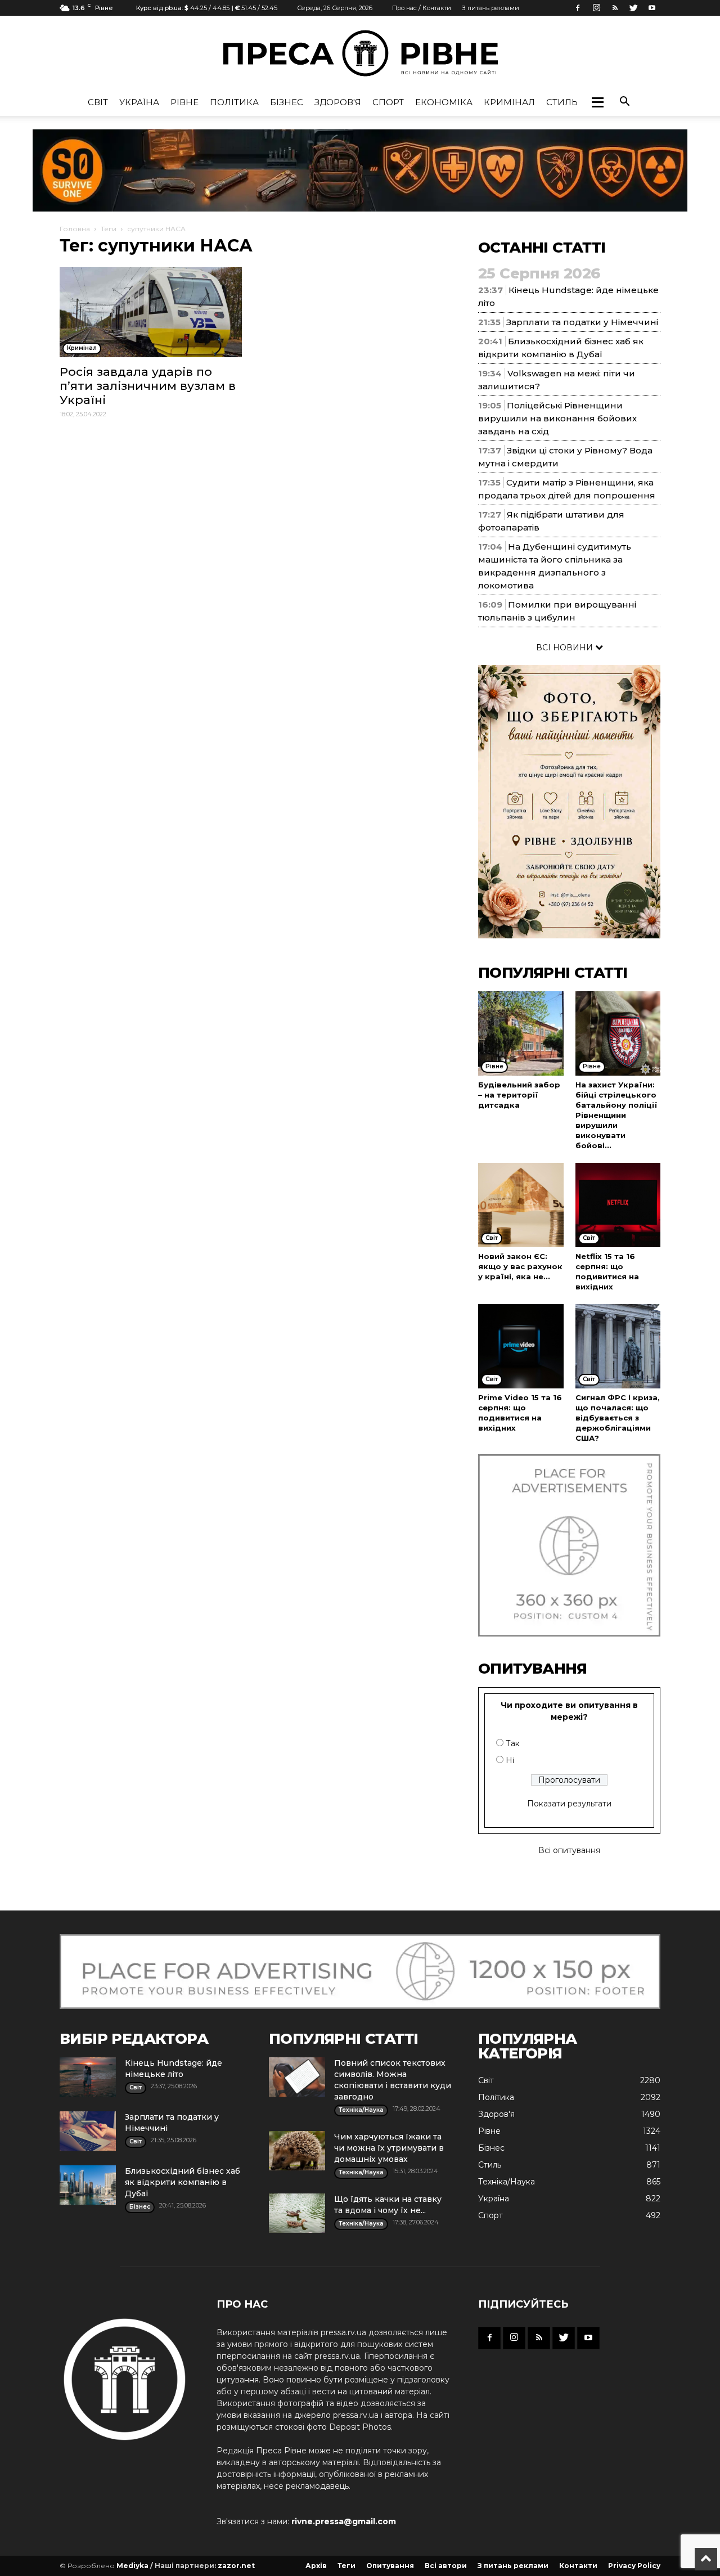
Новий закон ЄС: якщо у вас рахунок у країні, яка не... (520, 1266)
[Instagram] (596, 8)
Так (513, 1743)
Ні (510, 1760)
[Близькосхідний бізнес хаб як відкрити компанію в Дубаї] (88, 2185)
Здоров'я (338, 102)
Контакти (578, 2566)
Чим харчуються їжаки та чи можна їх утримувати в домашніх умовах (389, 2148)
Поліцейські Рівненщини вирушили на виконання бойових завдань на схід (557, 418)
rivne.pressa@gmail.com (344, 2521)
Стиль (562, 102)
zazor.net (236, 2566)
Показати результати (569, 1804)
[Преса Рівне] (360, 53)
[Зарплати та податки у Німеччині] (88, 2131)
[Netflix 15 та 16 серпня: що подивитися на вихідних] (618, 1205)
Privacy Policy (634, 2566)
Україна (139, 102)
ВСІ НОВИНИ (566, 648)
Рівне (184, 102)
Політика (234, 102)
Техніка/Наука (507, 2182)
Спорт (388, 102)
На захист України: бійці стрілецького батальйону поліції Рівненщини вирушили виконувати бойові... (616, 1115)
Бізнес (287, 102)
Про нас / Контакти (422, 8)
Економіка (444, 102)
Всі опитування (569, 1850)
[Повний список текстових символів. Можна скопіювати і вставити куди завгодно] (297, 2077)
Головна (75, 229)
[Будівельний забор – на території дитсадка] (521, 1033)
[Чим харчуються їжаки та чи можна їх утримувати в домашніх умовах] (297, 2151)
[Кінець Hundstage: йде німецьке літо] (88, 2077)
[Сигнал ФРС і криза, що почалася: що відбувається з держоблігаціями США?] (618, 1346)
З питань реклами (490, 8)
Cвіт (98, 102)
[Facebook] (578, 8)
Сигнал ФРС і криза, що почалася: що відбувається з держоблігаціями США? (618, 1418)
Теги (109, 229)
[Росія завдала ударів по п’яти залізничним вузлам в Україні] (151, 312)
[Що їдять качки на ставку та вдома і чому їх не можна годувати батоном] (297, 2213)
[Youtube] (652, 8)
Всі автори (446, 2566)
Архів (316, 2566)
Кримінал (509, 102)
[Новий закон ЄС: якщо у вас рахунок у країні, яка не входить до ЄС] (521, 1205)
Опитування (390, 2566)
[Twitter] (633, 8)
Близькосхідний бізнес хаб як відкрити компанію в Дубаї (183, 2182)
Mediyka (132, 2566)
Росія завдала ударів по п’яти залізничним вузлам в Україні (148, 386)
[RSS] (615, 8)
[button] (597, 102)
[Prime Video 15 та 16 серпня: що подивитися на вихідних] (521, 1346)
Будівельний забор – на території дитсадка (519, 1095)
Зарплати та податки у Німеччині (582, 322)
